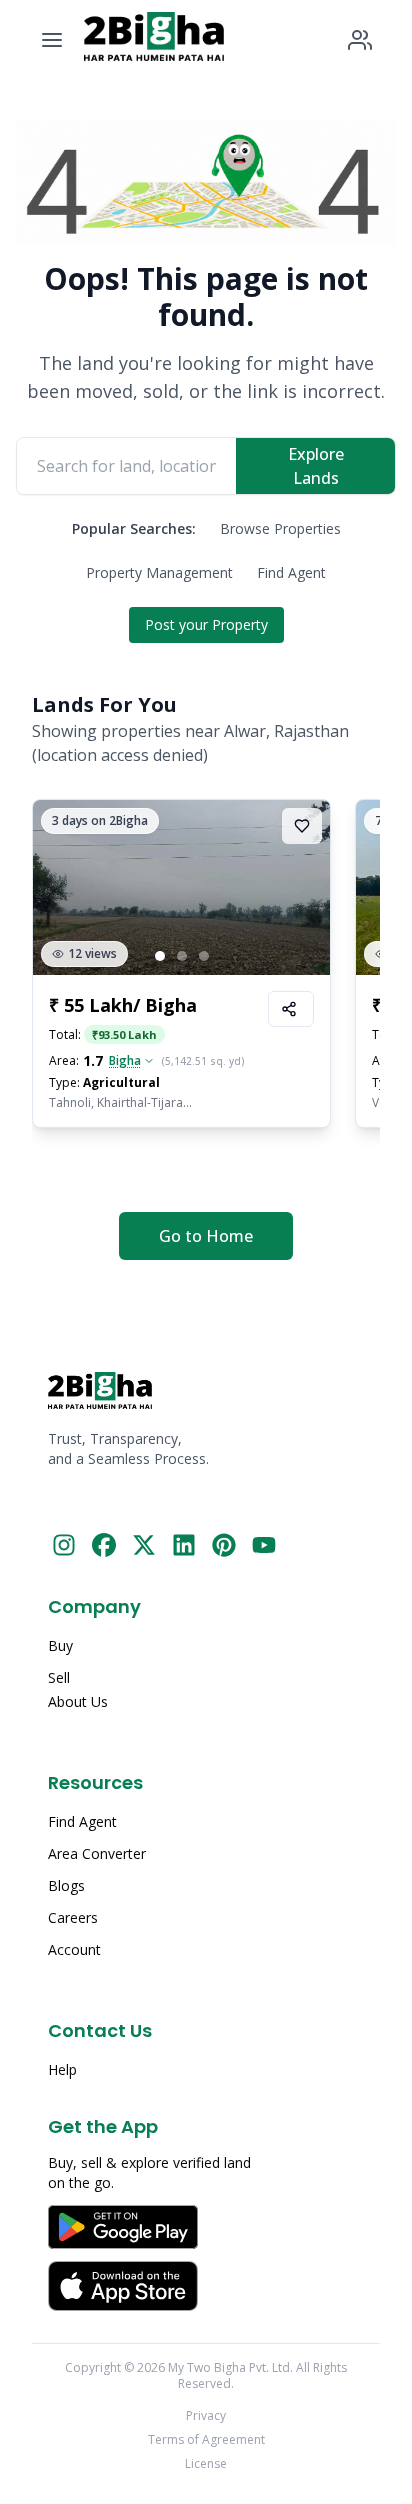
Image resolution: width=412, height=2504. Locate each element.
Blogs (66, 1885)
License (206, 2464)
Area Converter (97, 1853)
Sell (59, 1677)
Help (62, 2069)
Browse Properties (280, 528)
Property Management (159, 572)
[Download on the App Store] (206, 2286)
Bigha (125, 1061)
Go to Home (206, 1236)
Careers (73, 1917)
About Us (78, 1701)
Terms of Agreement (206, 2440)
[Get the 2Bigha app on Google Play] (206, 2227)
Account (74, 1949)
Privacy (206, 2416)
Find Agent (291, 572)
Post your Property (206, 624)
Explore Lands (316, 466)
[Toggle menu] (52, 40)
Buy (60, 1645)
